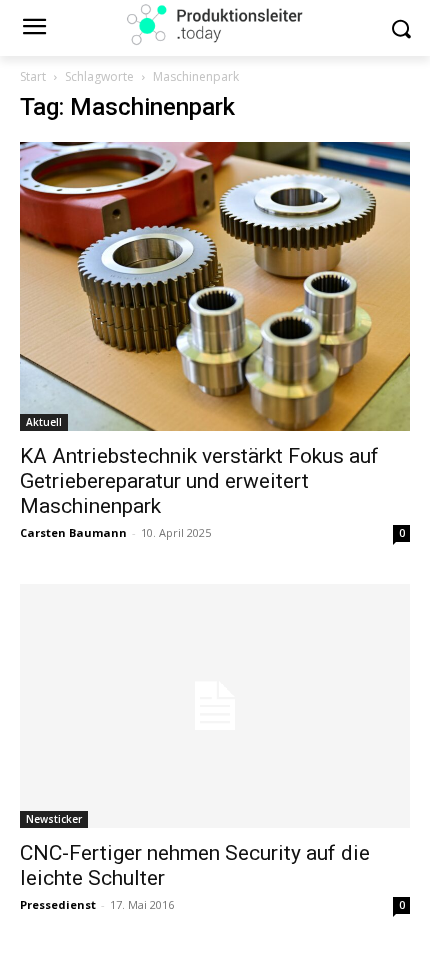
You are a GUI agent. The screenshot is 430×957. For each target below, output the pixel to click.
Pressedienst (58, 904)
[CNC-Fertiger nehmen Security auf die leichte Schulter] (215, 706)
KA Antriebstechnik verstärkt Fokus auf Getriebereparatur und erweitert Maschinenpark (199, 481)
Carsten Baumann (73, 532)
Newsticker (54, 819)
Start (33, 76)
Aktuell (44, 422)
